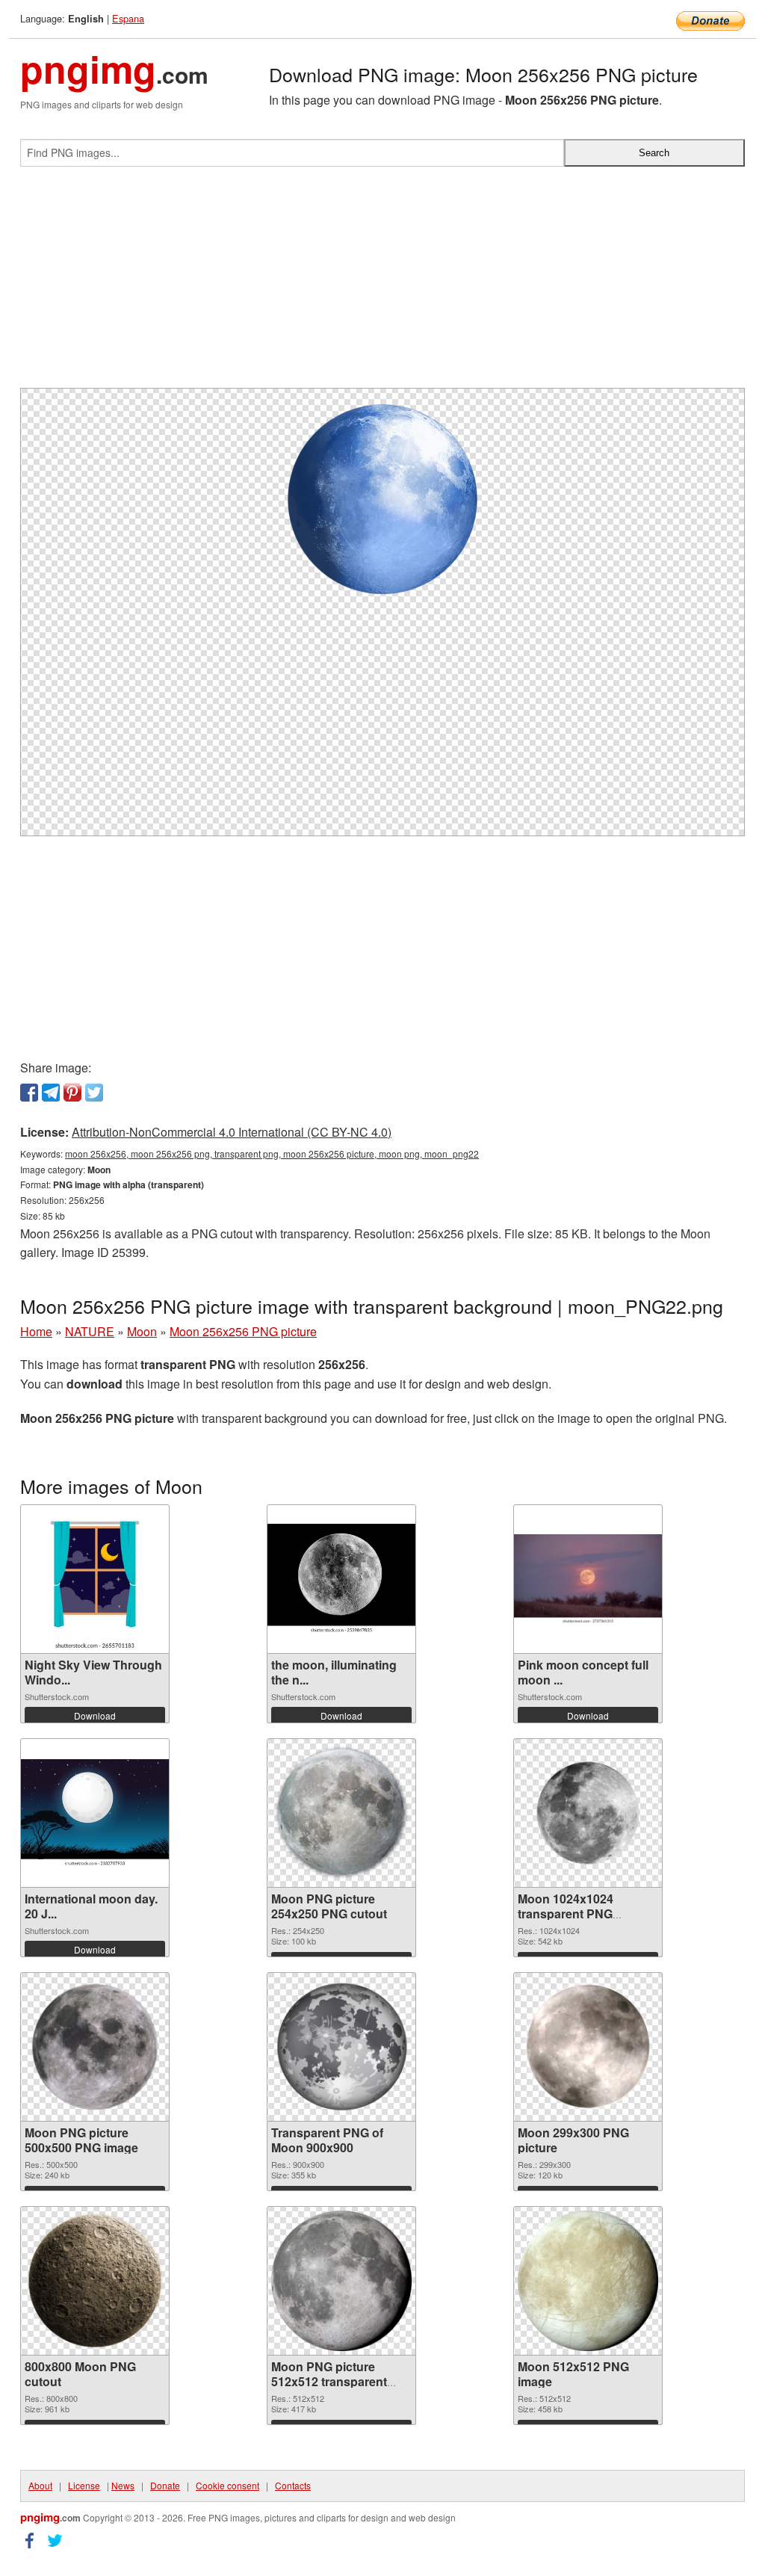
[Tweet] (94, 1093)
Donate (165, 2485)
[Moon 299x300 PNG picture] (588, 2047)
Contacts (293, 2485)
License (84, 2485)
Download (95, 1715)
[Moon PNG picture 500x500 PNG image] (95, 2047)
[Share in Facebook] (29, 1093)
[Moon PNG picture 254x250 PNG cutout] (341, 1813)
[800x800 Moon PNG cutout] (95, 2281)
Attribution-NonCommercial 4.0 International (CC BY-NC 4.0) (232, 1132)
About (40, 2485)
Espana (128, 18)
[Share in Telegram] (51, 1093)
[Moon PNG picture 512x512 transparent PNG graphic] (341, 2281)
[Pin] (72, 1093)
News (123, 2485)
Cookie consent (227, 2485)
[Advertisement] (382, 283)
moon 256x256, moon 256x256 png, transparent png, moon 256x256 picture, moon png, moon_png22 (272, 1153)
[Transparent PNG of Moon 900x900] (341, 2047)
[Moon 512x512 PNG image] (588, 2281)
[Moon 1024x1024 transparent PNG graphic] (588, 1813)
